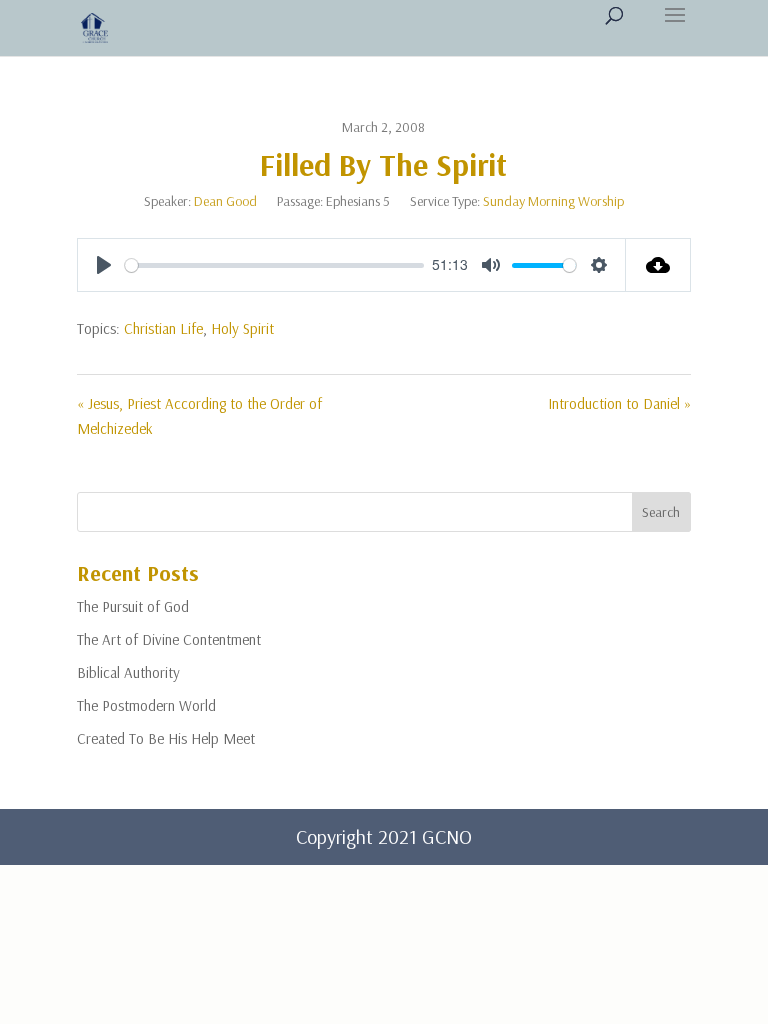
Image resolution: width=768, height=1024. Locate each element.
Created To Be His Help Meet (166, 738)
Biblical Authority (128, 672)
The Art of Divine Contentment (169, 639)
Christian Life (163, 328)
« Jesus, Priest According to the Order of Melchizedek (199, 416)
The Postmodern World (146, 705)
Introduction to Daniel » (619, 403)
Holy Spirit (242, 328)
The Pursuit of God (133, 606)
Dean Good (225, 201)
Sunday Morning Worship (553, 201)
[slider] (274, 265)
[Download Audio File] (658, 265)
